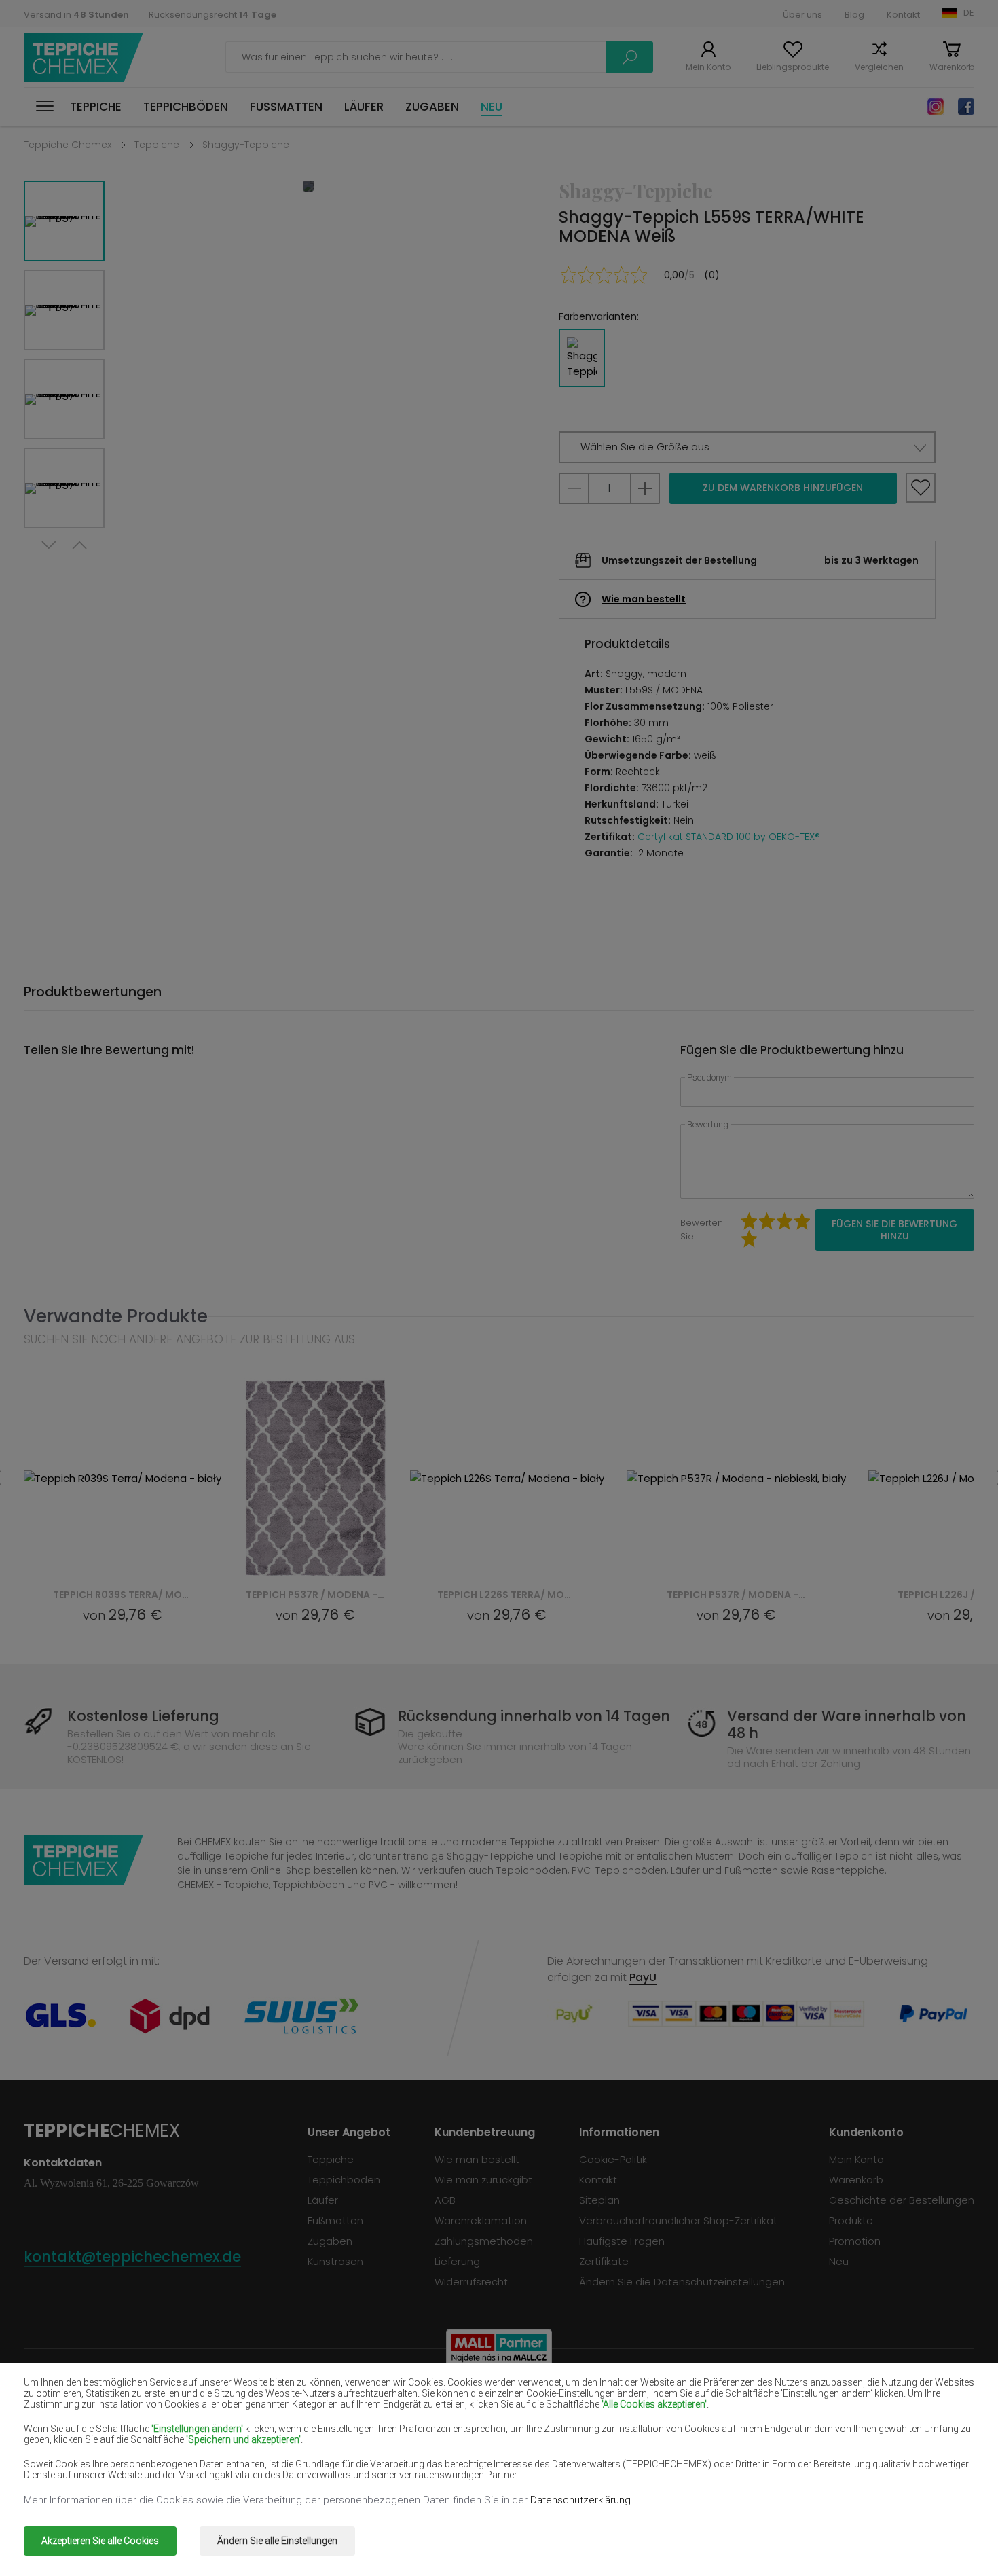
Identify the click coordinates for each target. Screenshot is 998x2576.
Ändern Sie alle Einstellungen (277, 2541)
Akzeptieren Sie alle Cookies (100, 2541)
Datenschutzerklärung (582, 2500)
